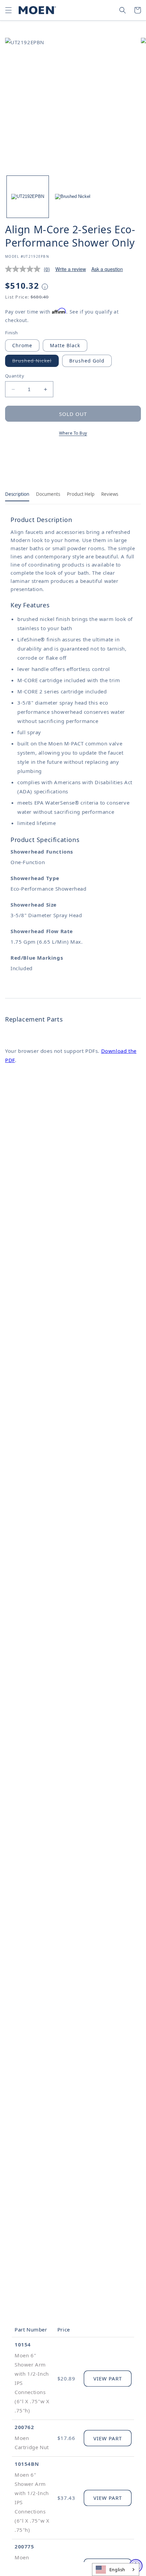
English (117, 2570)
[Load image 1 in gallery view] (28, 197)
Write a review (71, 269)
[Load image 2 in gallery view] (73, 197)
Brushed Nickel (35, 362)
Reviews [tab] (110, 494)
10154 (23, 2344)
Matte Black (65, 345)
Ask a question (107, 269)
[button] (8, 10)
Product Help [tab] (81, 494)
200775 (24, 2546)
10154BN (27, 2464)
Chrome (22, 345)
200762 (24, 2427)
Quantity (15, 376)
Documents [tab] (48, 494)
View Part (108, 2378)
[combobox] (116, 2570)
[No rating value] (24, 269)
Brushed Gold (87, 361)
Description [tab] (17, 494)
